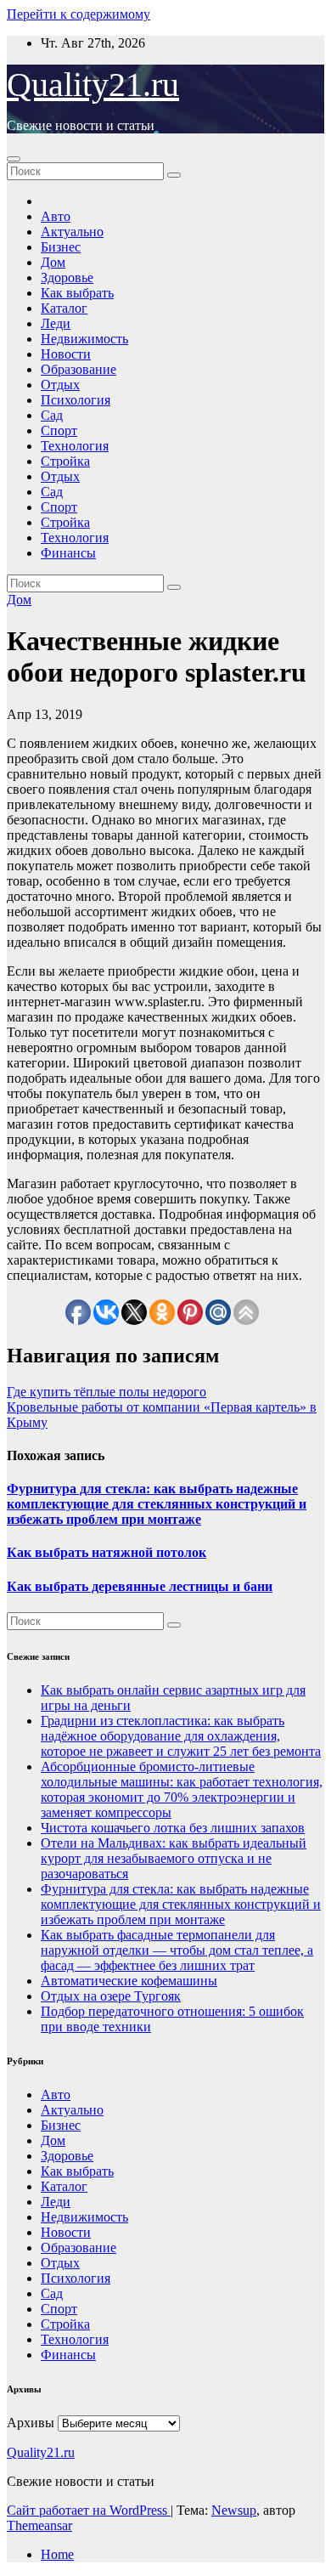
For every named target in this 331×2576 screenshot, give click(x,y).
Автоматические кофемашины (129, 1981)
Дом (53, 262)
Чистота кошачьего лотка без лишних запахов (173, 1828)
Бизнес (61, 247)
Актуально (72, 232)
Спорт (59, 430)
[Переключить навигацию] (14, 159)
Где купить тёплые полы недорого (107, 1392)
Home (57, 2554)
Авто (56, 216)
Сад (52, 415)
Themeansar (39, 2525)
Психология (76, 400)
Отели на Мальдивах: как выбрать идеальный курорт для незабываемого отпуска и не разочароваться (174, 1858)
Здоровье (67, 277)
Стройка (65, 461)
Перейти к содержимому (79, 14)
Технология (75, 446)
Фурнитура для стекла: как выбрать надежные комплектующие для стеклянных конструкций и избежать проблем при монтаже (157, 1504)
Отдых (60, 385)
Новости (66, 354)
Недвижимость (84, 339)
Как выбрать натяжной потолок (107, 1552)
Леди (56, 323)
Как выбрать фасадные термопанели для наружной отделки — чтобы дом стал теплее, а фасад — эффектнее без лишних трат (177, 1950)
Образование (79, 369)
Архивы (31, 2423)
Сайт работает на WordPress (89, 2510)
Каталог (64, 308)
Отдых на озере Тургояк (111, 1996)
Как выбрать (77, 293)
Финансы (68, 553)
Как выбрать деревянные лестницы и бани (140, 1586)
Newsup (234, 2510)
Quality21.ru (93, 85)
